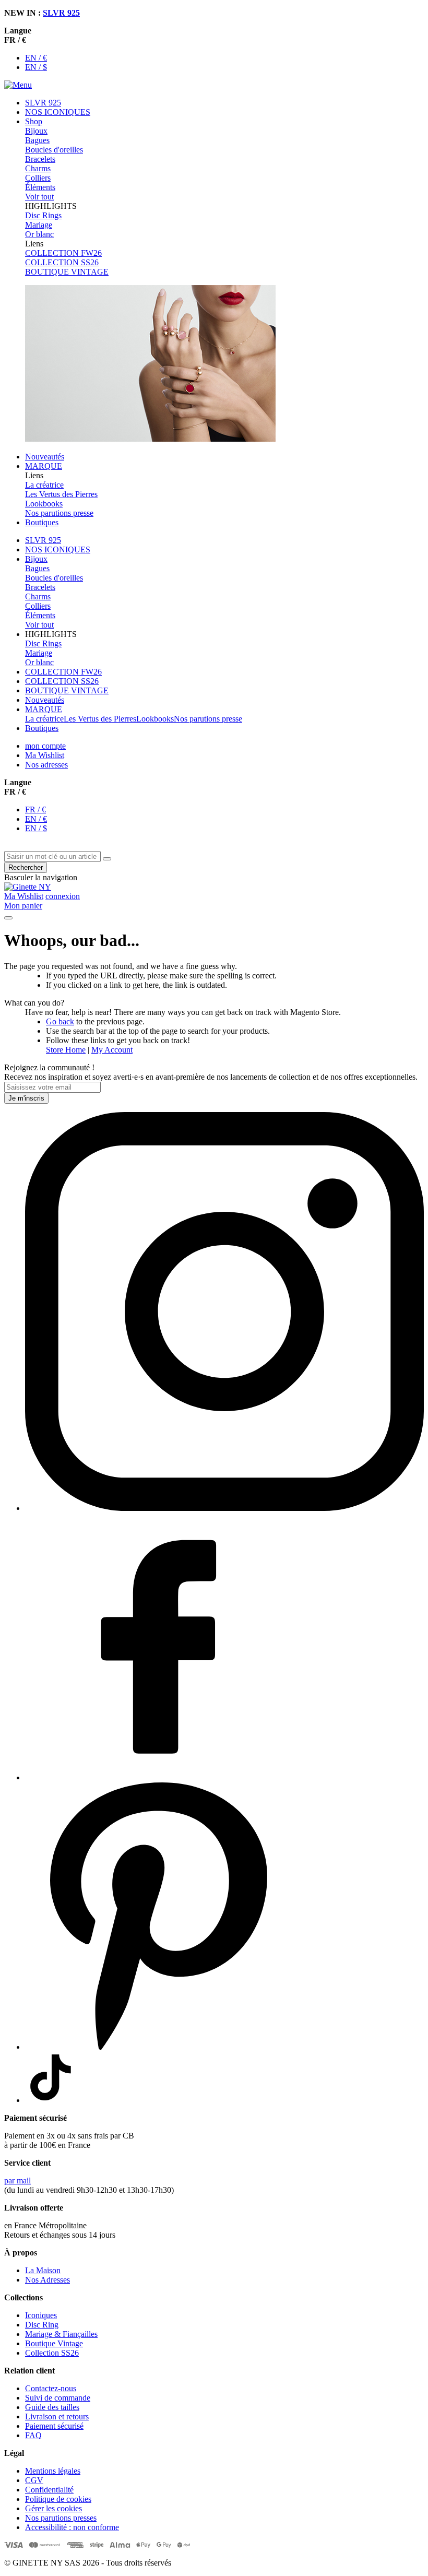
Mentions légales (53, 2471)
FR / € (35, 810)
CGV (34, 2480)
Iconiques (41, 2315)
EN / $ (36, 67)
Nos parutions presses (61, 2518)
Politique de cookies (58, 2499)
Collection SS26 (52, 2353)
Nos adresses (46, 765)
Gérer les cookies (53, 2508)
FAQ (33, 2435)
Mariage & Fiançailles (61, 2334)
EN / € (36, 58)
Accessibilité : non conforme (72, 2527)
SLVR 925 (61, 13)
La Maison (43, 2270)
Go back (60, 1021)
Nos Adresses (47, 2280)
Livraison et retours (57, 2417)
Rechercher (26, 867)
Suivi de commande (58, 2398)
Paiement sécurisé (54, 2426)
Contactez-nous (51, 2388)
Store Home (66, 1050)
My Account (112, 1050)
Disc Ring (42, 2325)
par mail (17, 2181)
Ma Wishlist (45, 755)
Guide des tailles (52, 2407)
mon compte (45, 746)
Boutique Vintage (54, 2343)
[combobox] (52, 856)
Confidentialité (49, 2490)
